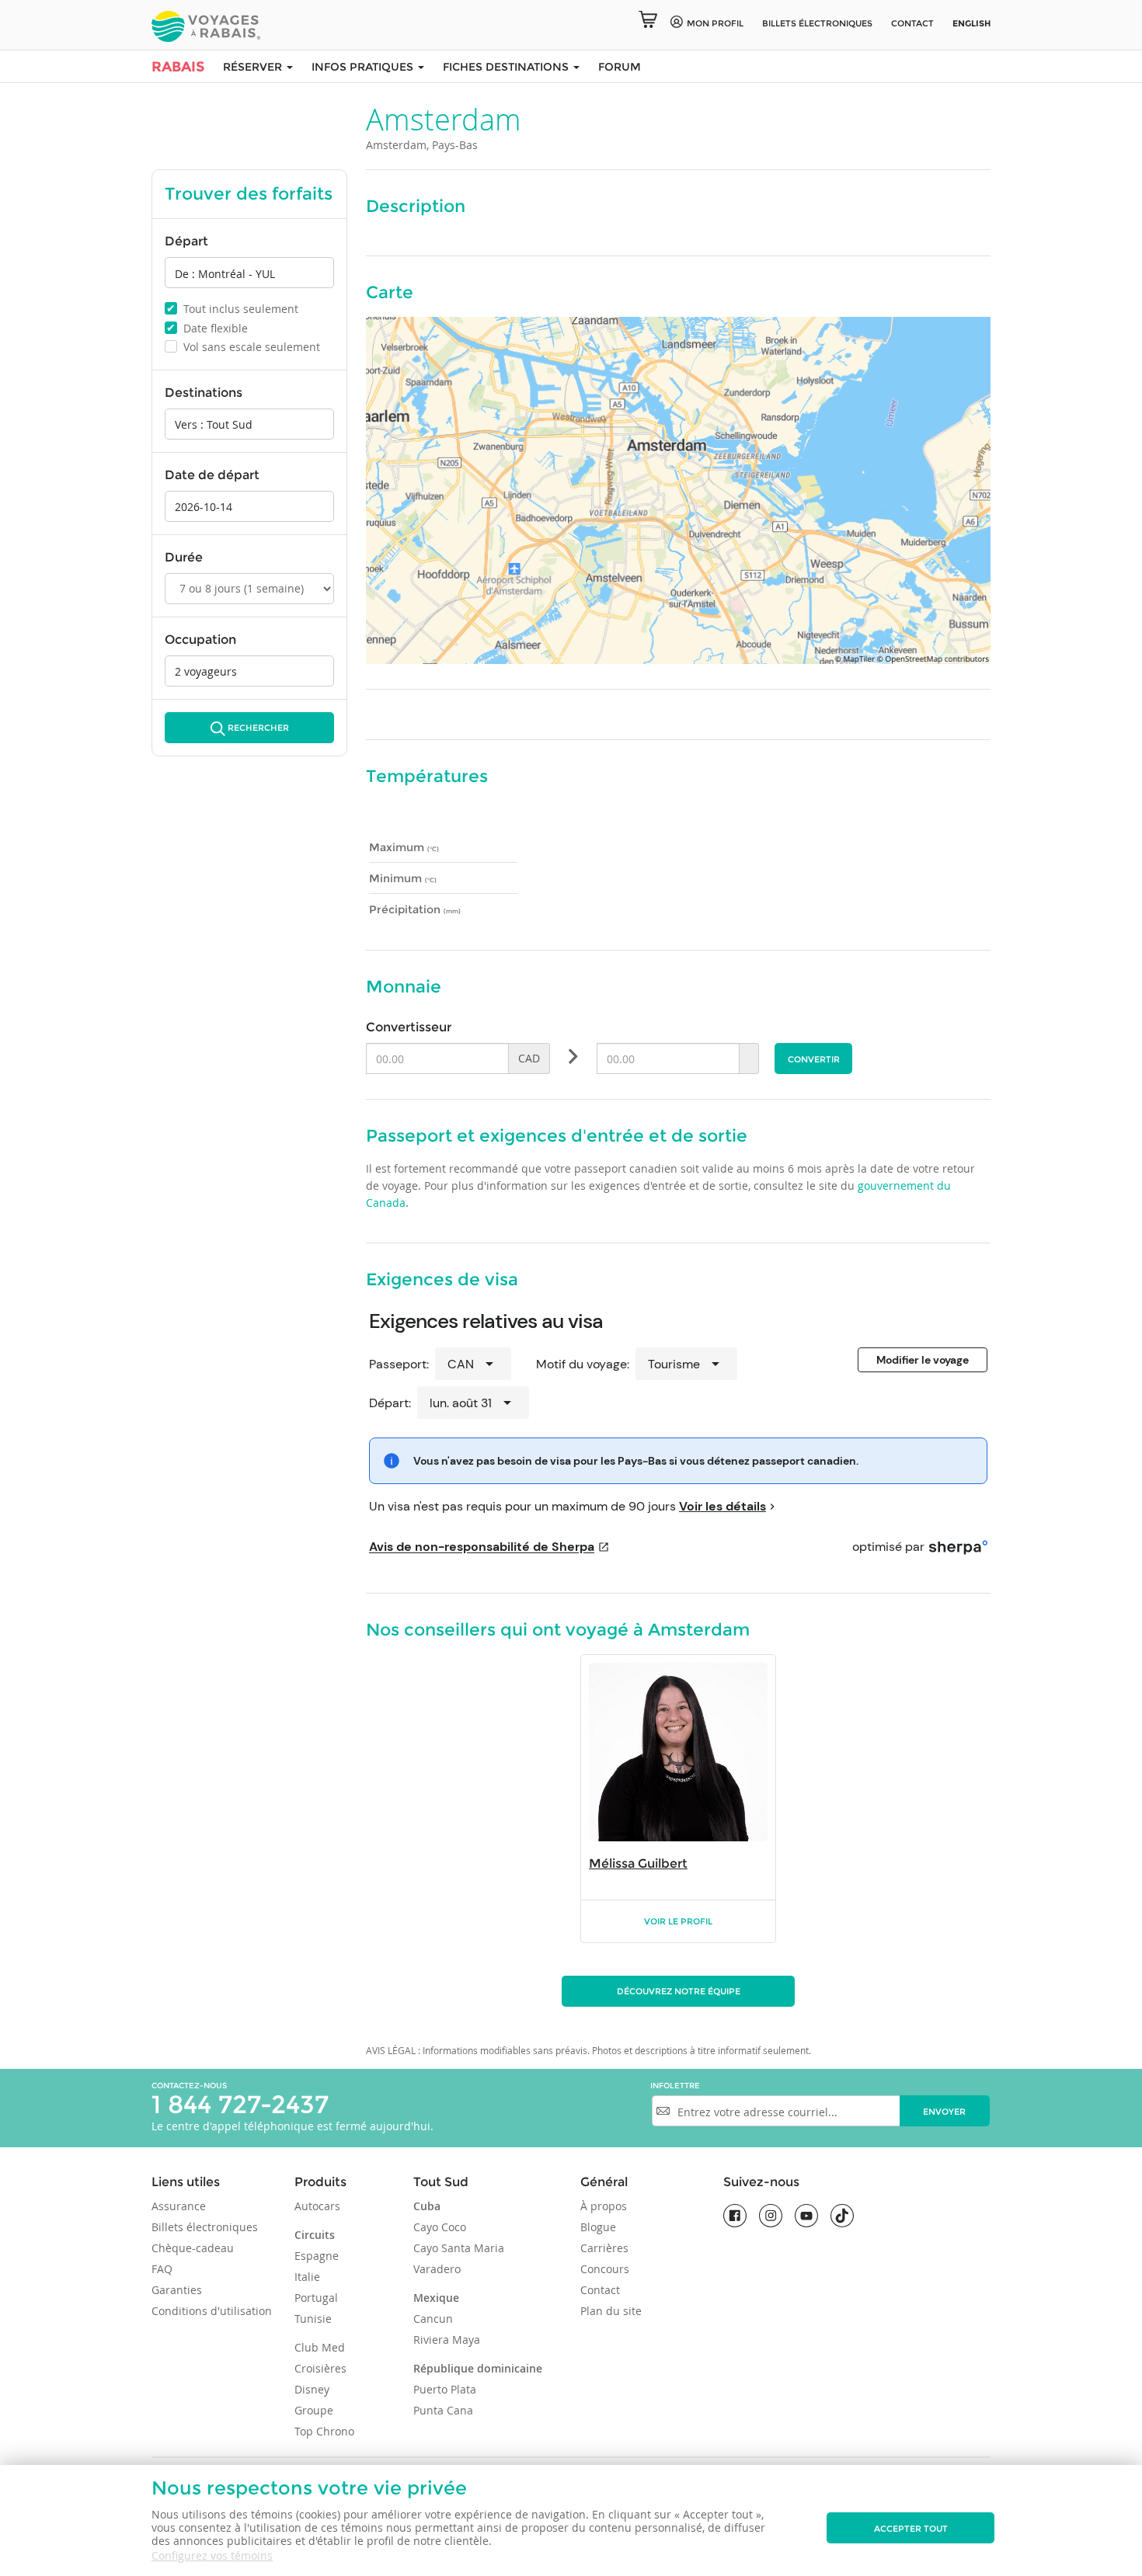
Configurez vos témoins (212, 2555)
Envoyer (944, 2112)
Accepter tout (911, 2529)
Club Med (320, 2347)
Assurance (179, 2206)
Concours (605, 2269)
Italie (307, 2277)
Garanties (177, 2290)
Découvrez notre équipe (679, 1991)
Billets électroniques (205, 2227)
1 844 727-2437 (240, 2104)
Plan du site (611, 2311)
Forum (620, 67)
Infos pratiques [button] (364, 67)
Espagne (317, 2256)
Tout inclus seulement (232, 308)
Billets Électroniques (817, 23)
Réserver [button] (254, 67)
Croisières (320, 2368)
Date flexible (207, 328)
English (971, 23)
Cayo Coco (440, 2227)
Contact (912, 23)
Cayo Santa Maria (459, 2248)
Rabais (178, 67)
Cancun (433, 2319)
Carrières (604, 2248)
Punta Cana (443, 2410)
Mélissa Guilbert (638, 1863)
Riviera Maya (447, 2340)
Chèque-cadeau (193, 2248)
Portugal (316, 2298)
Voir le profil (678, 1921)
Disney (312, 2389)
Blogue (598, 2227)
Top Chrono (324, 2431)
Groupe (314, 2410)
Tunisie (313, 2319)
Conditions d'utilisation (212, 2311)
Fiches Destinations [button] (507, 67)
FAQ (162, 2269)
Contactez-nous (189, 2086)
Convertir (814, 1059)
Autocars (317, 2206)
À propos (604, 2206)
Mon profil (715, 23)
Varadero (437, 2269)
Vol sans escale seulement (244, 347)
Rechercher (258, 728)
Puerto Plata (445, 2389)
